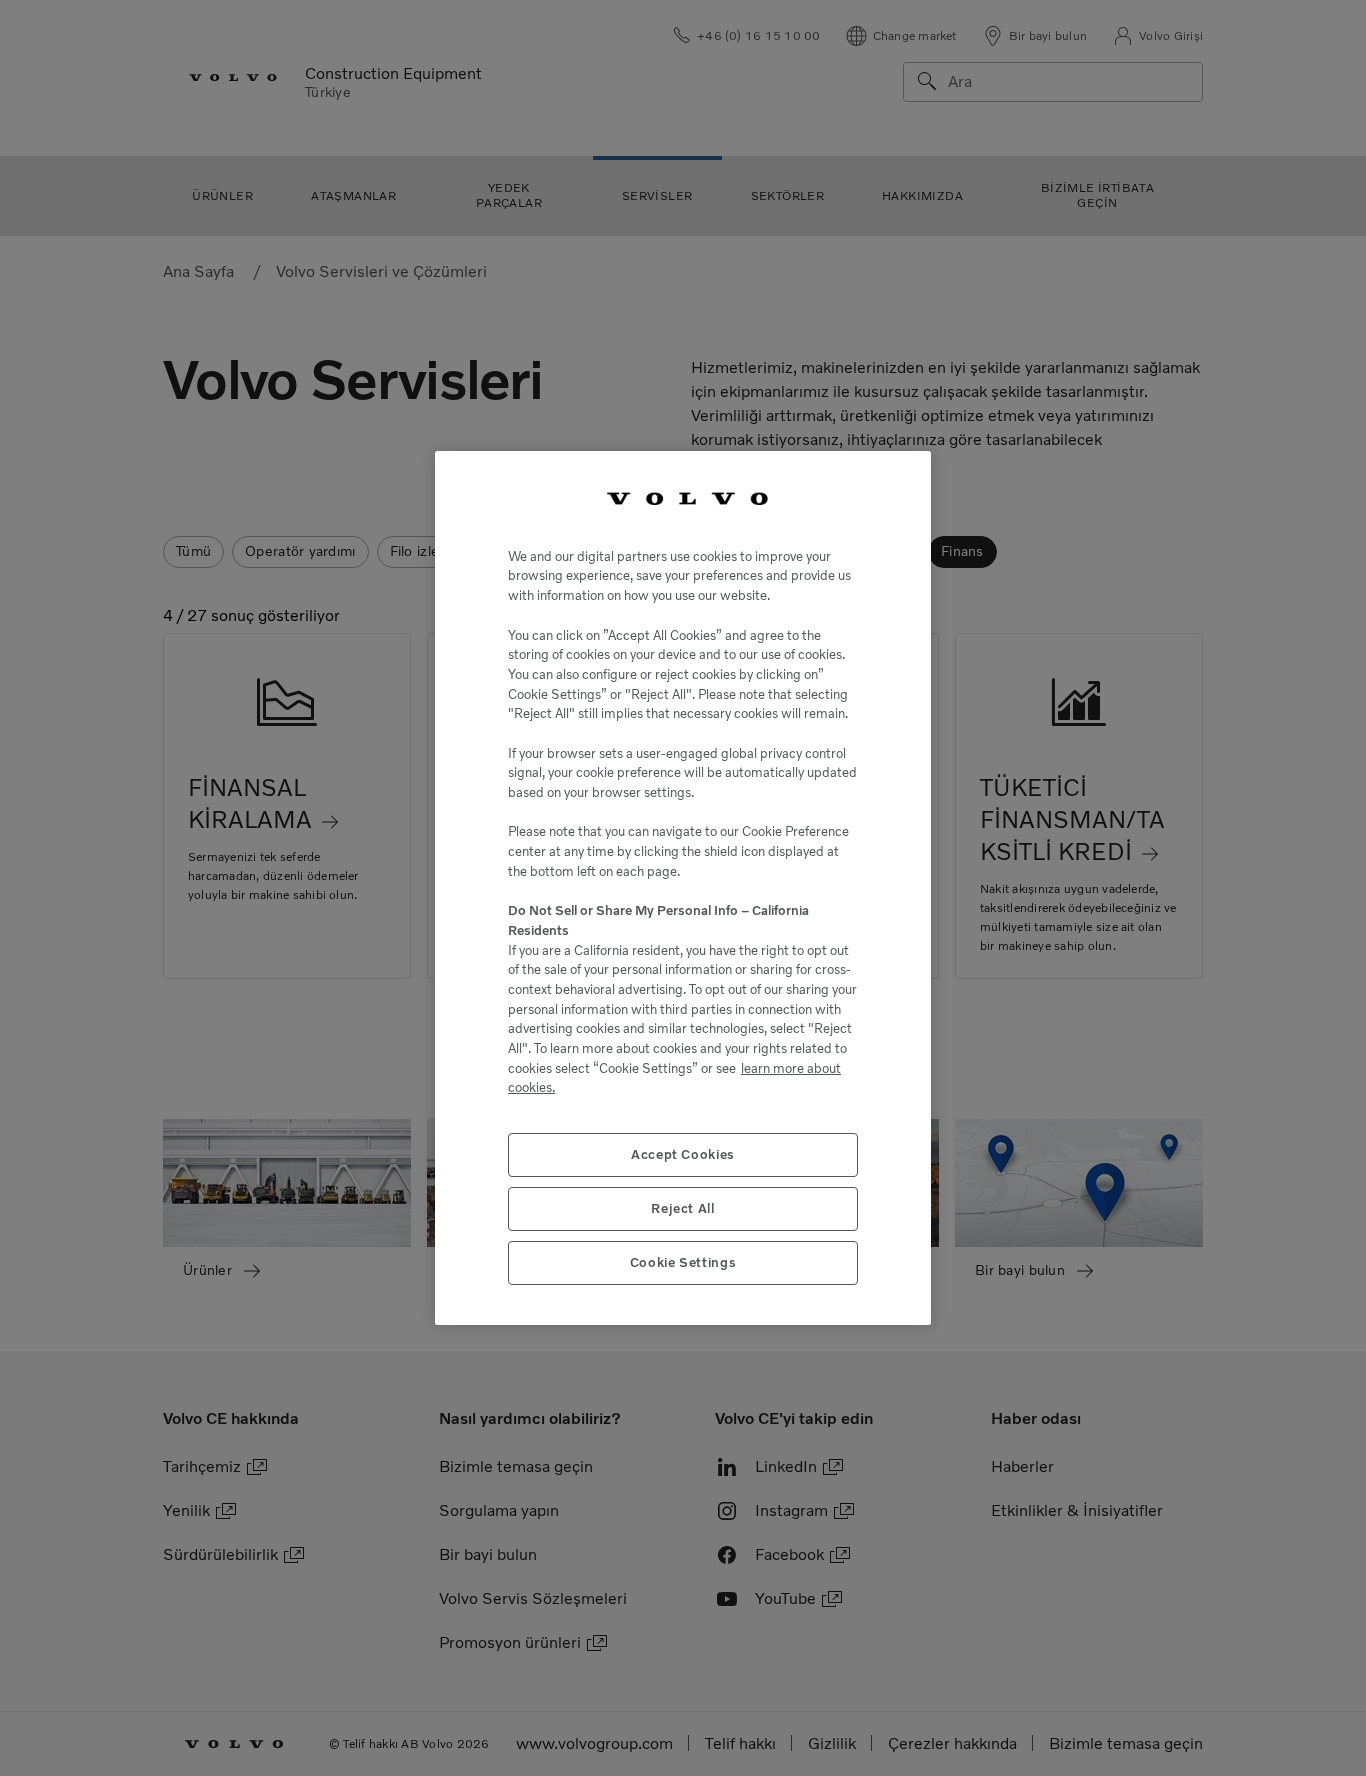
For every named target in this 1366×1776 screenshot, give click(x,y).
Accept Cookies (683, 1154)
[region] (683, 888)
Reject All (683, 1208)
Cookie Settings (683, 1262)
